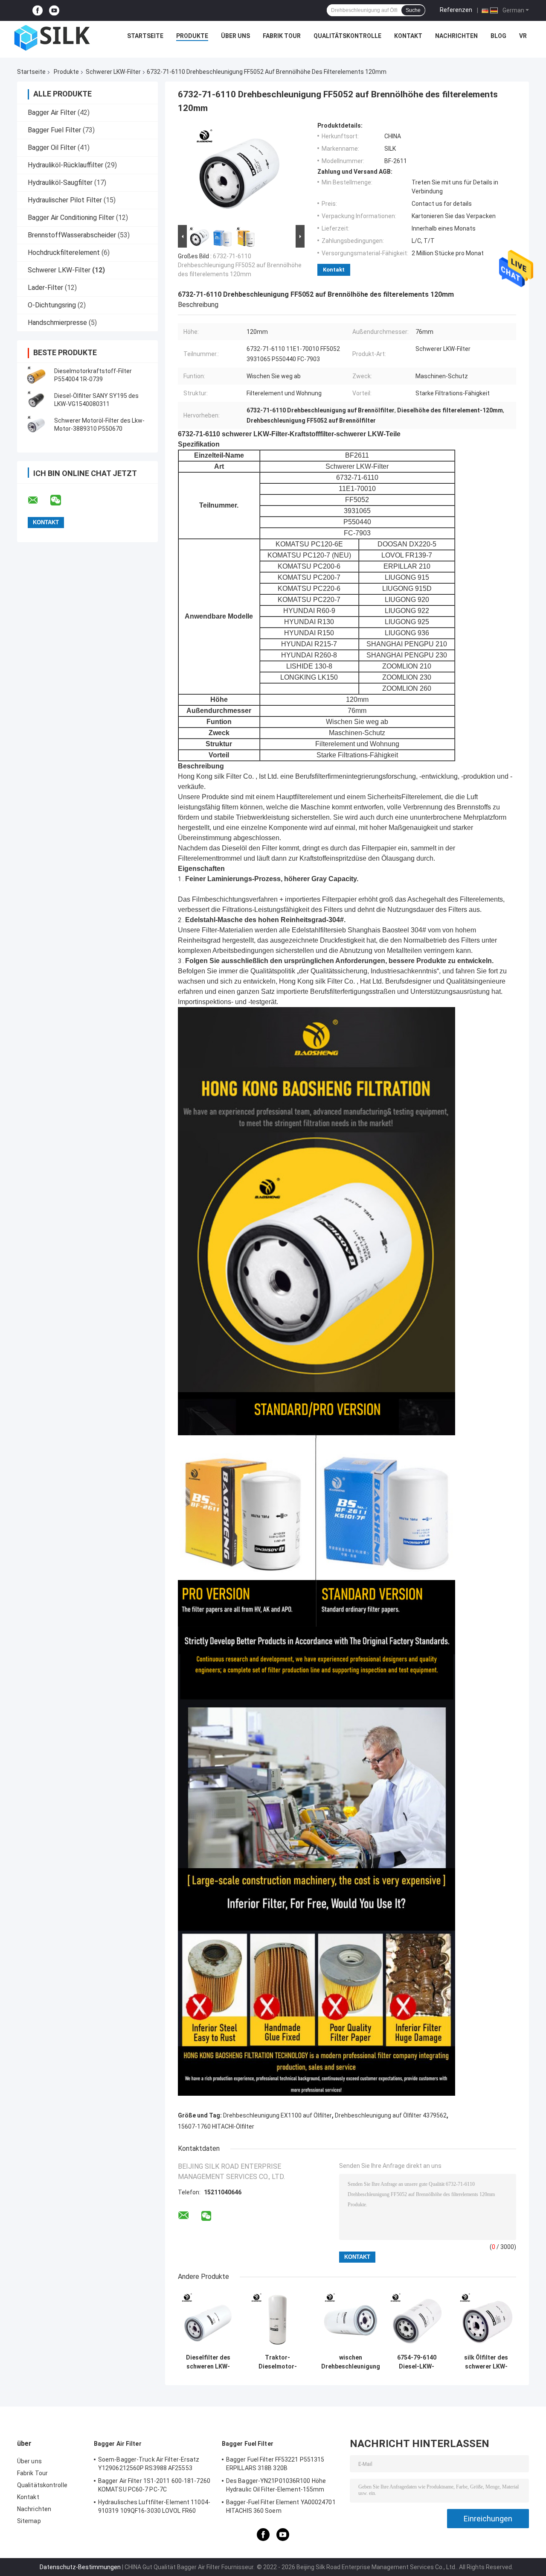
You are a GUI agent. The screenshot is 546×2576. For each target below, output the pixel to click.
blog (498, 36)
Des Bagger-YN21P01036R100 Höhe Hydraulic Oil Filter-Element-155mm (276, 2485)
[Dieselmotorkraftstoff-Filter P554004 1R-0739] (36, 375)
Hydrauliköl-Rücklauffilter (65, 165)
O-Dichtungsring (52, 305)
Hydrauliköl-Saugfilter (60, 183)
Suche (413, 10)
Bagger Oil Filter (52, 147)
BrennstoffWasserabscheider (72, 235)
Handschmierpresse (57, 323)
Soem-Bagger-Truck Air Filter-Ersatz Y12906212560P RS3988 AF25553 (149, 2464)
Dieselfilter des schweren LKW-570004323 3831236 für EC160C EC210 (208, 2362)
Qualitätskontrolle (347, 36)
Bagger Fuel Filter (54, 130)
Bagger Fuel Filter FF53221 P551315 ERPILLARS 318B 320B (275, 2464)
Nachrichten (456, 36)
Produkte (192, 36)
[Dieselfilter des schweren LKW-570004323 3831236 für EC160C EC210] (208, 2320)
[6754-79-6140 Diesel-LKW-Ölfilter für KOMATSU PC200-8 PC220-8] (417, 2320)
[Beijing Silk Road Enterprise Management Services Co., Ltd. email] (38, 500)
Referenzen (456, 10)
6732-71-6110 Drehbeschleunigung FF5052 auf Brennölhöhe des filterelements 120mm (240, 265)
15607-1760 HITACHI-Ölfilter (216, 2126)
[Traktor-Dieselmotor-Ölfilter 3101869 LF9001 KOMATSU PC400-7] (277, 2320)
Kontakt (408, 36)
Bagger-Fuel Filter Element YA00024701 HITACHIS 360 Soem (281, 2506)
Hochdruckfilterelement (64, 253)
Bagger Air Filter (52, 112)
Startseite (145, 36)
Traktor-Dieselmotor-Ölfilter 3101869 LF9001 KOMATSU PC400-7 (277, 2362)
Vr (523, 36)
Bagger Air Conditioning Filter (71, 218)
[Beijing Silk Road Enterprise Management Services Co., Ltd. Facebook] (38, 10)
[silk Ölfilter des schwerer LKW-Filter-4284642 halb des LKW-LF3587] (486, 2320)
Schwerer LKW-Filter (113, 72)
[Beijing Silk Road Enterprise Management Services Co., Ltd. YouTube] (54, 10)
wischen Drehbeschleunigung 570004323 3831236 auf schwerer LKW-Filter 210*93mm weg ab (351, 2362)
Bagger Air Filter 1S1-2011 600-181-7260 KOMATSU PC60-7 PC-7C (154, 2485)
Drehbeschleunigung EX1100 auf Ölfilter (277, 2115)
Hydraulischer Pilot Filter (65, 200)
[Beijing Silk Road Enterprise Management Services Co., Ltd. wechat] (61, 500)
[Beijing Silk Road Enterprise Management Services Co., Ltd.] (53, 38)
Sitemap (29, 2521)
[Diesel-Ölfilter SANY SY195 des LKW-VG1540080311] (36, 400)
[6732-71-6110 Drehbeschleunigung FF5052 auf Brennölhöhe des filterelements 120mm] (238, 172)
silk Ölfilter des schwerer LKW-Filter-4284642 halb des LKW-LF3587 (486, 2362)
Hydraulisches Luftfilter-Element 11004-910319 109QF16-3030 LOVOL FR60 (154, 2506)
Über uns (235, 36)
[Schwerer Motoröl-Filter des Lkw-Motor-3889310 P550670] (36, 425)
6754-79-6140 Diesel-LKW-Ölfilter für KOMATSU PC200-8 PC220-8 (417, 2362)
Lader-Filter (45, 288)
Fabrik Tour (282, 36)
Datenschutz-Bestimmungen (80, 2567)
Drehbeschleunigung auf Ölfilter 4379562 (391, 2115)
